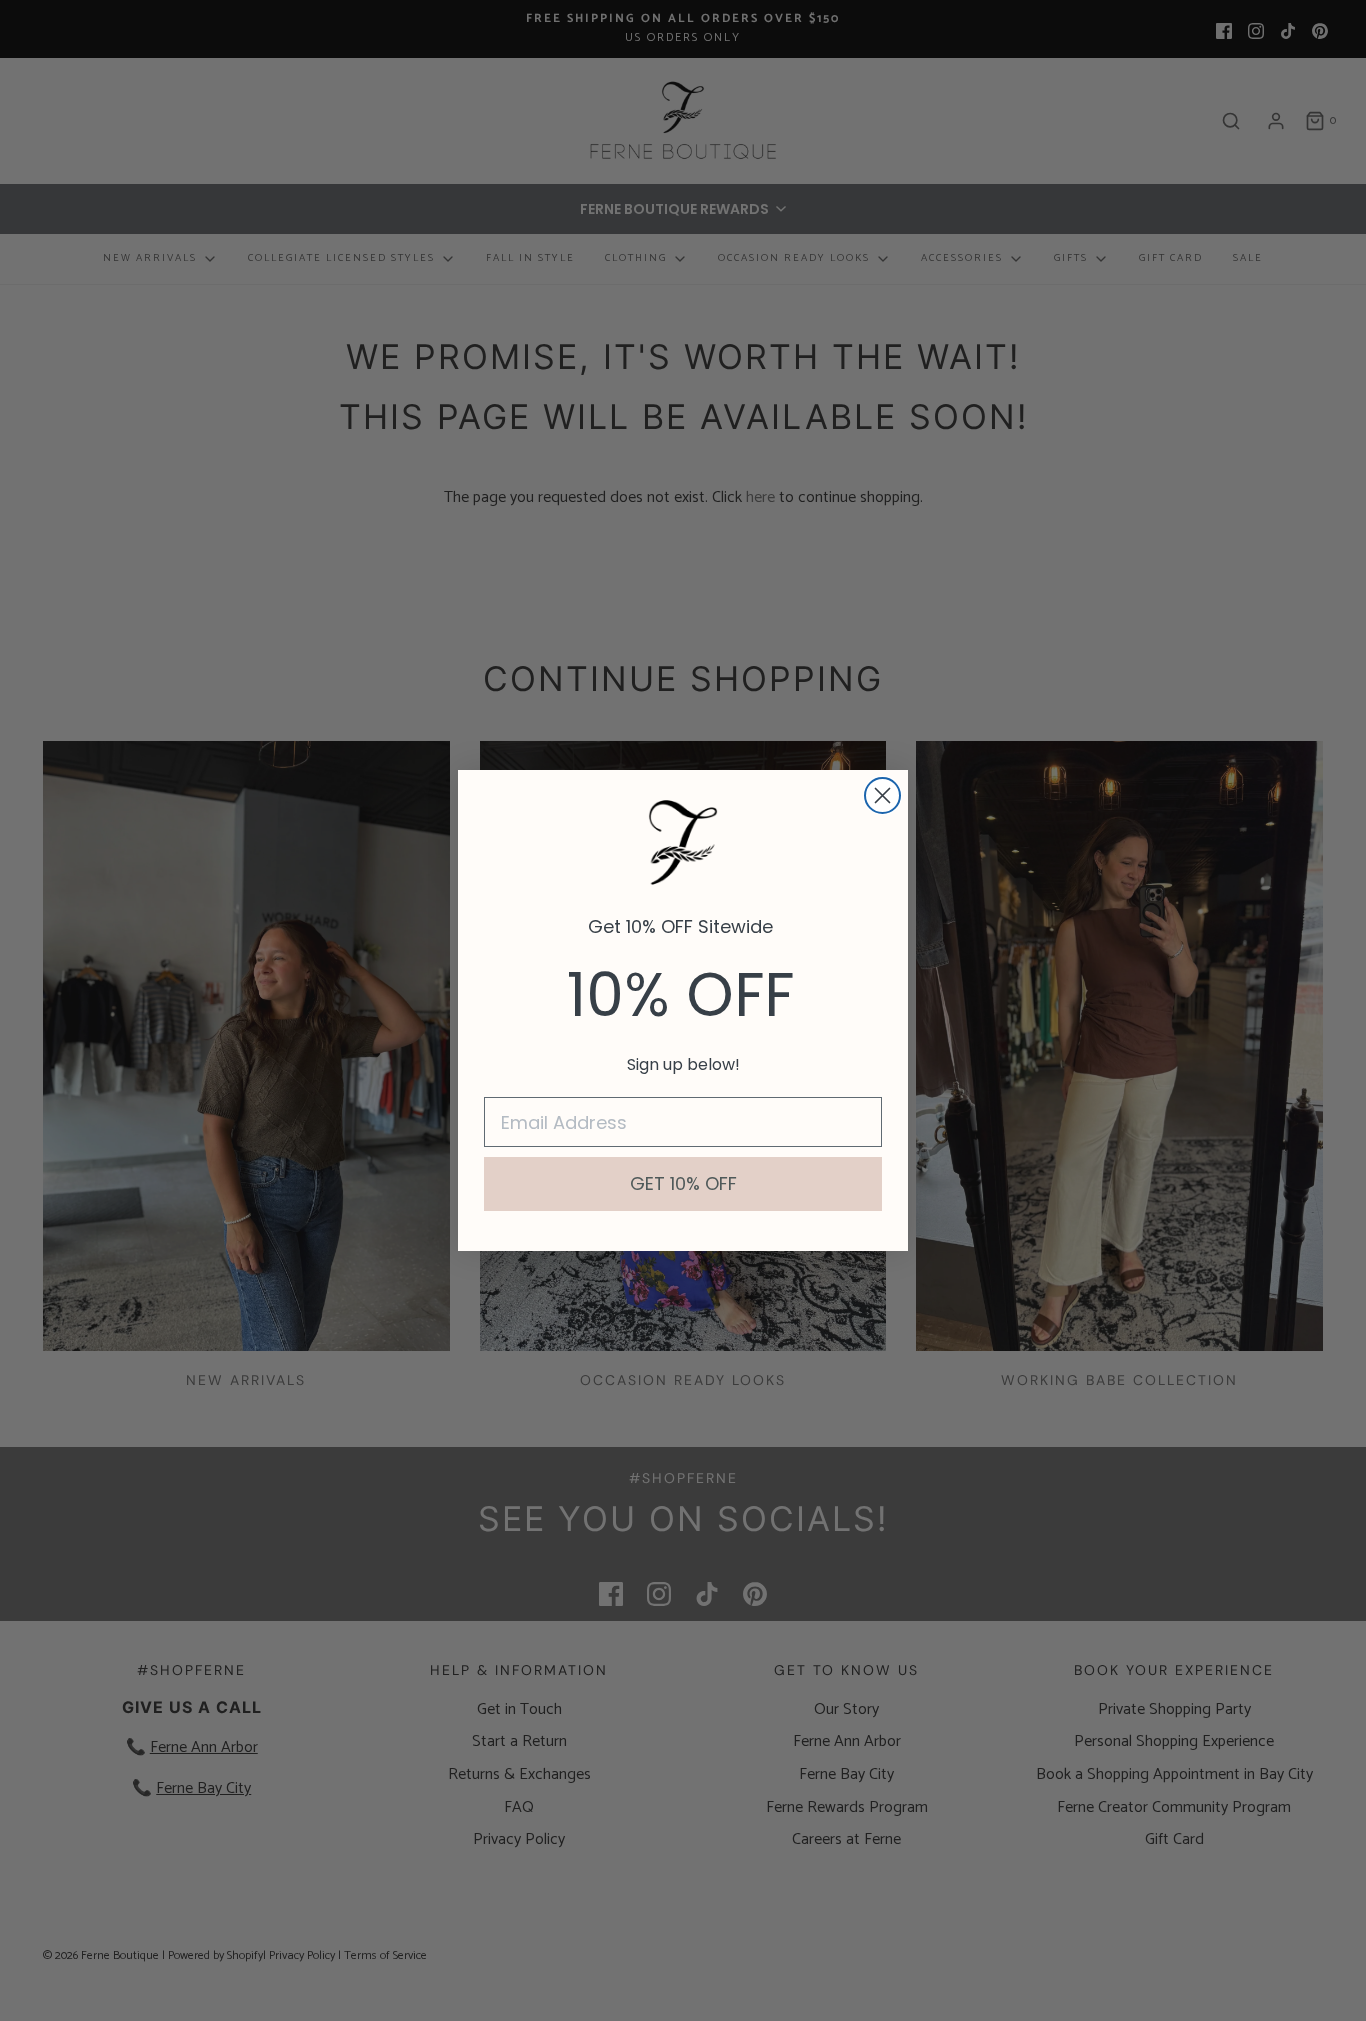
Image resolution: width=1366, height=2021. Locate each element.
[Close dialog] (882, 795)
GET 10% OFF (683, 1183)
